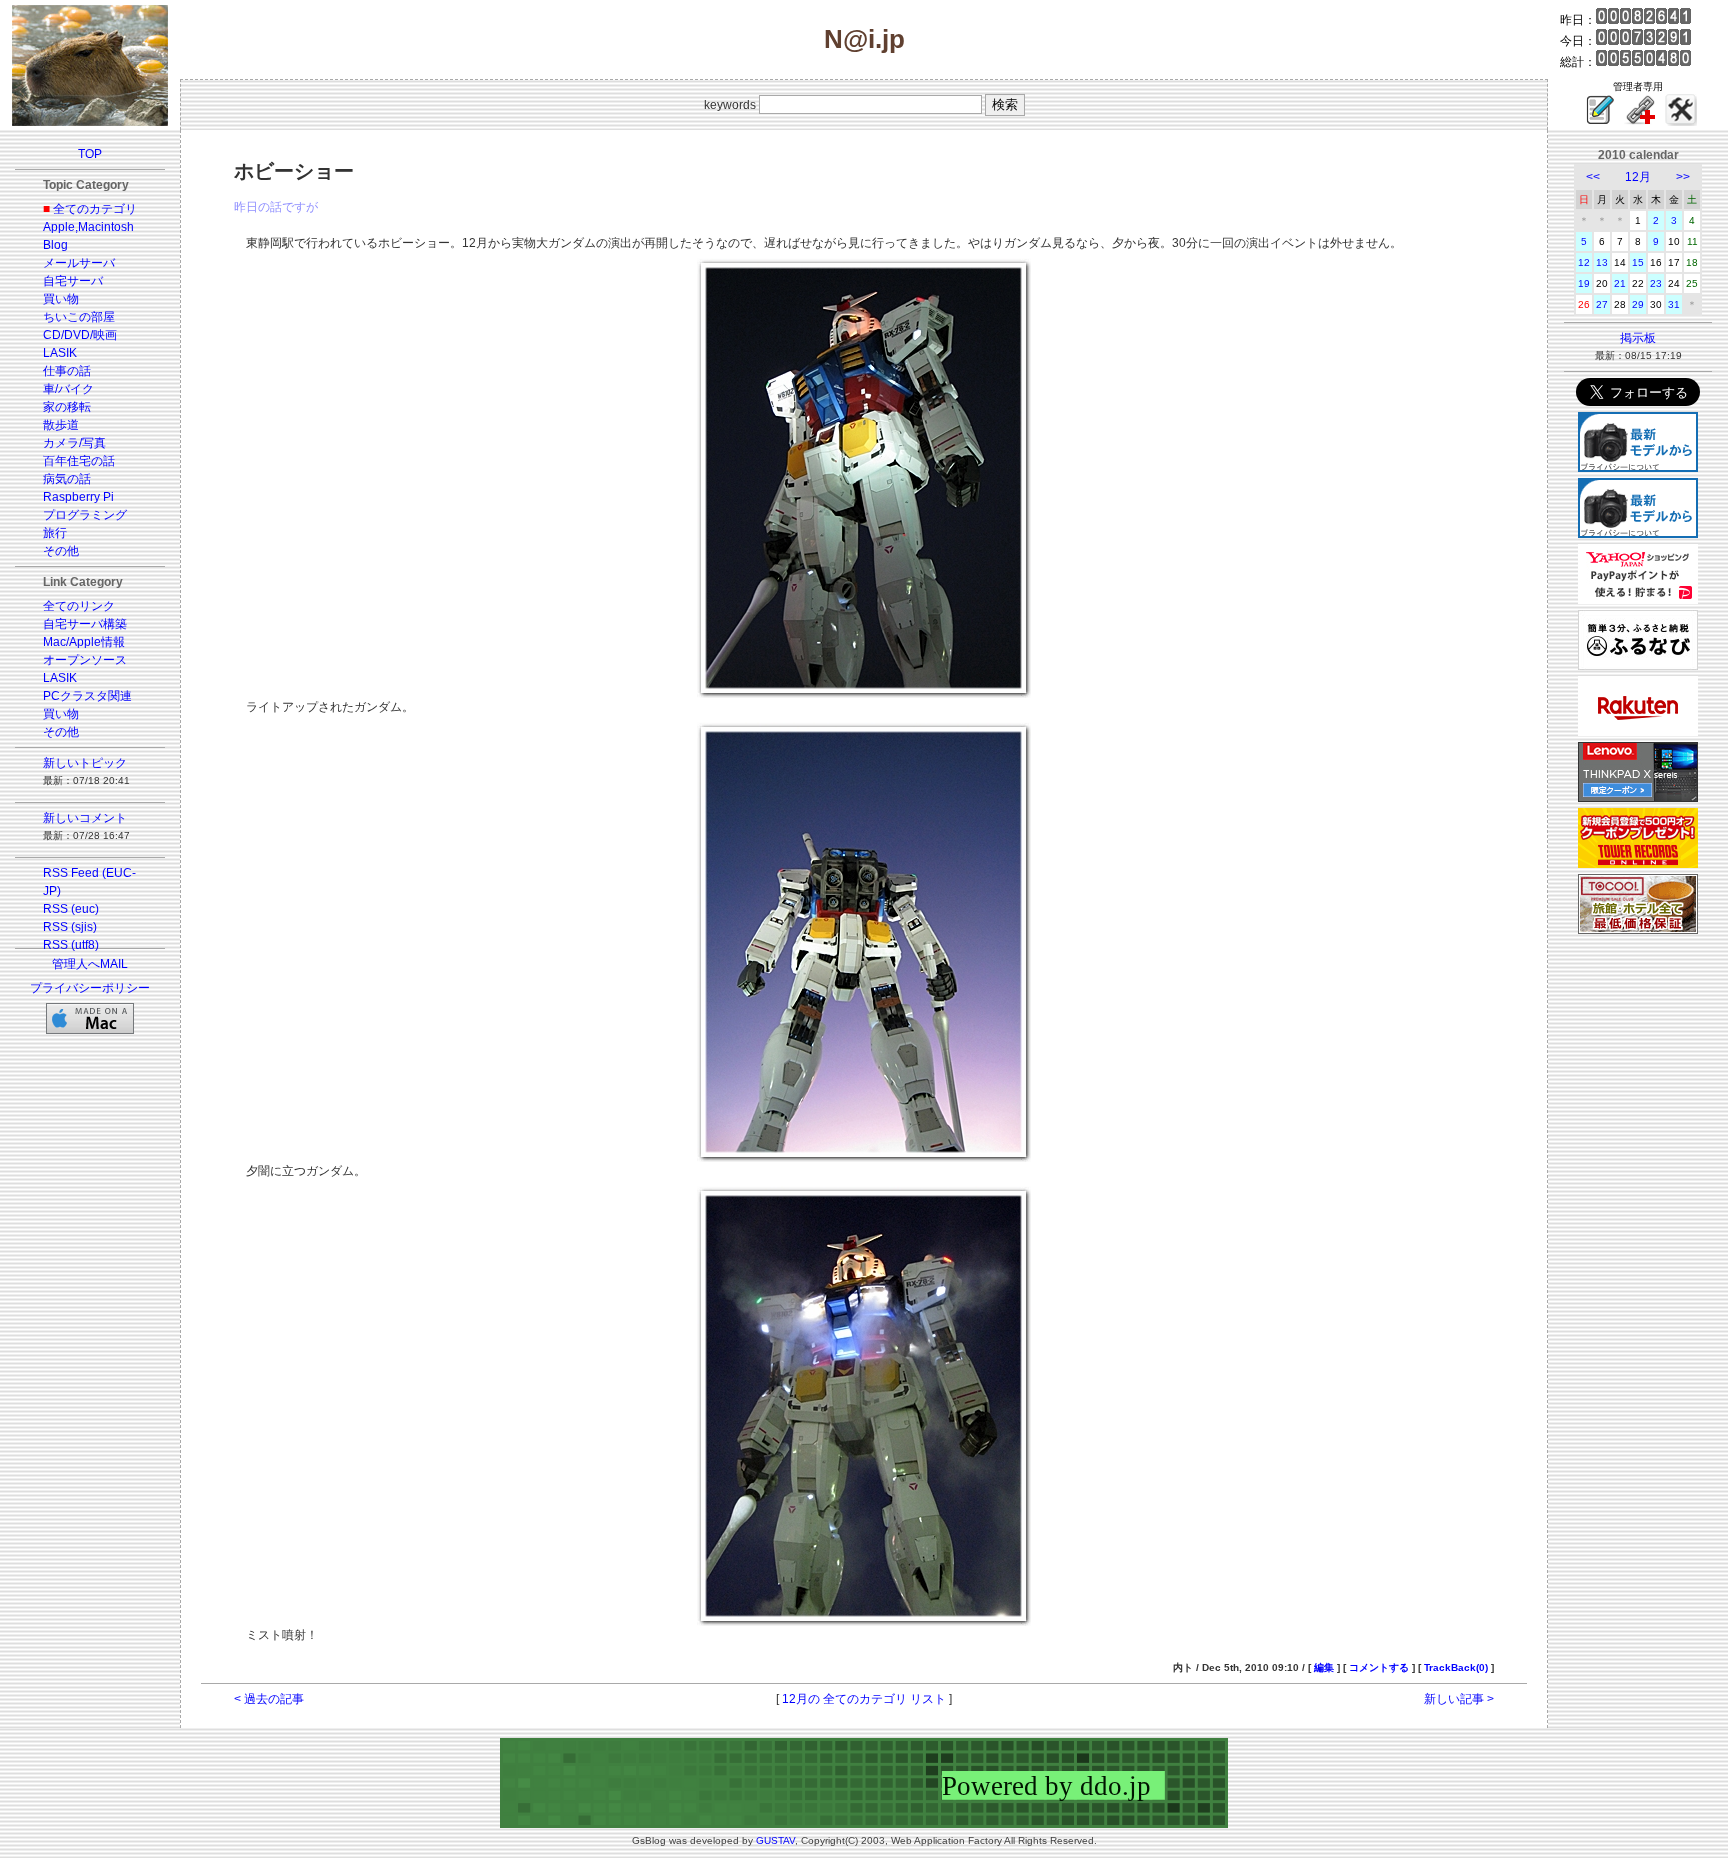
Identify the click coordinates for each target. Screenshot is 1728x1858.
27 (1602, 304)
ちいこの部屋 (79, 317)
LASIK (60, 353)
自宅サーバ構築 (85, 624)
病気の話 (67, 479)
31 (1674, 304)
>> (1683, 177)
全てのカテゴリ (95, 209)
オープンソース (85, 660)
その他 (61, 551)
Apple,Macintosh (88, 227)
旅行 (55, 533)
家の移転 (67, 407)
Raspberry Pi (78, 497)
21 (1620, 283)
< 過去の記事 (269, 1699)
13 (1602, 262)
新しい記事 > (1459, 1699)
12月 (1638, 177)
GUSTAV (775, 1840)
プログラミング (85, 515)
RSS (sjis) (70, 927)
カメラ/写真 (74, 443)
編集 (1324, 1667)
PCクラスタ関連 (87, 696)
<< (1593, 177)
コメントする (1379, 1667)
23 (1656, 283)
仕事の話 (67, 371)
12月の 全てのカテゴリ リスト (864, 1699)
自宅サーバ (73, 281)
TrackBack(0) (1456, 1667)
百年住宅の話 (79, 461)
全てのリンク (79, 606)
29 (1638, 304)
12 (1584, 262)
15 (1638, 262)
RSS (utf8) (71, 945)
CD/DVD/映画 (80, 335)
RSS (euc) (71, 909)
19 (1584, 283)
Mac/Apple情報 (84, 642)
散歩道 (61, 425)
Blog (55, 245)
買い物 (61, 299)
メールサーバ (79, 263)
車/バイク (68, 389)
